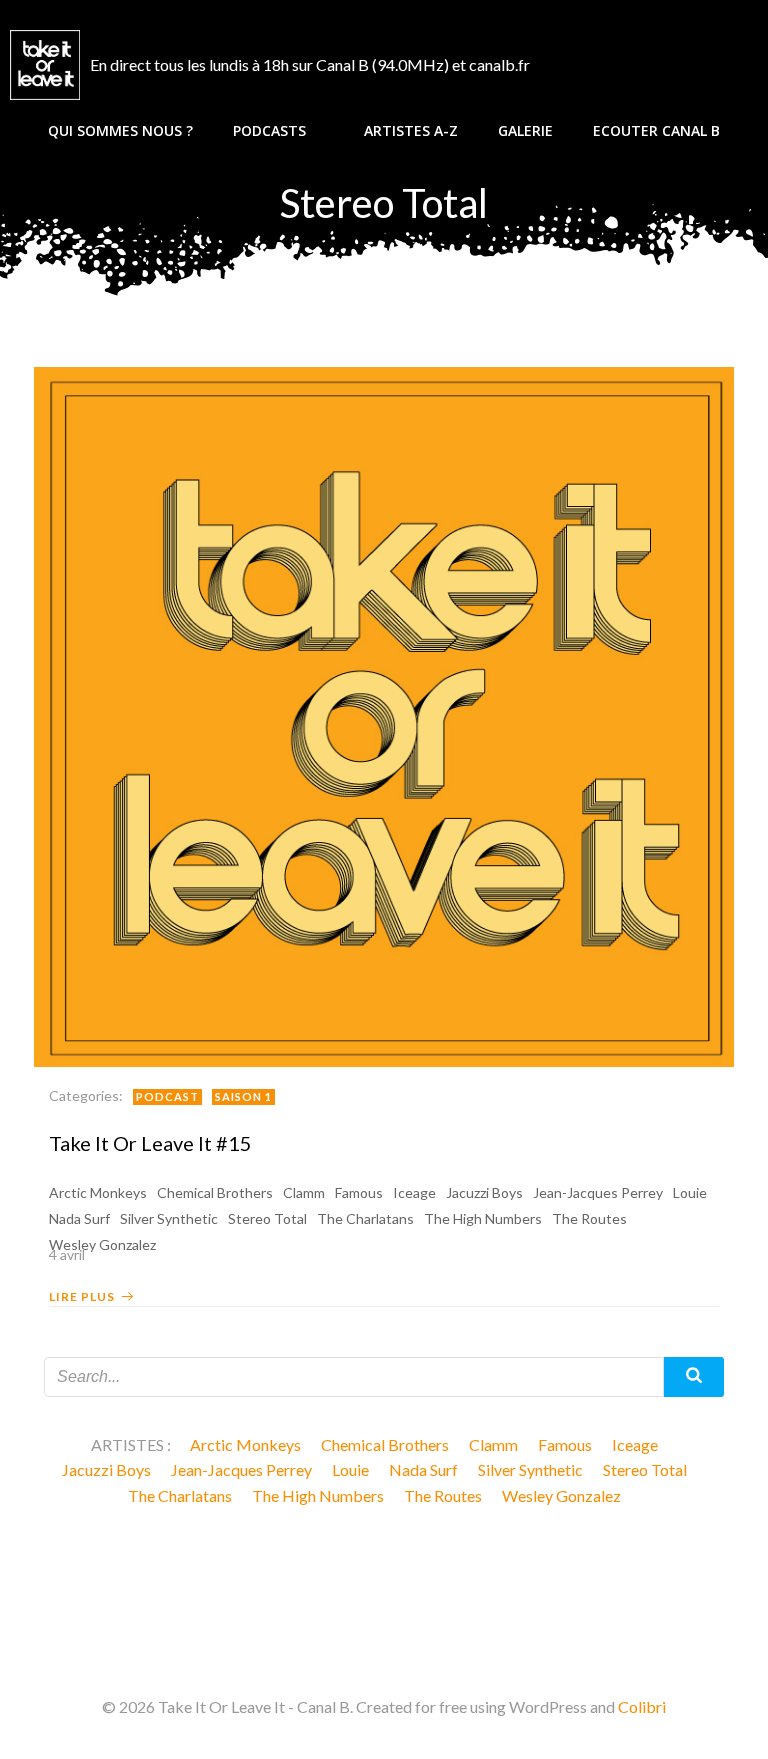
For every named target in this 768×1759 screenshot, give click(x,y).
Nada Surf (79, 1218)
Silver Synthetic (169, 1218)
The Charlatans (365, 1218)
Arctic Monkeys (98, 1192)
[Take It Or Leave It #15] (384, 714)
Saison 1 (243, 1096)
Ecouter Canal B (656, 130)
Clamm (304, 1192)
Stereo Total (267, 1218)
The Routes (589, 1218)
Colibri (642, 1706)
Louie (690, 1192)
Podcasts (269, 130)
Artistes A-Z (411, 130)
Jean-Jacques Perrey (598, 1192)
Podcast (167, 1096)
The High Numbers (483, 1218)
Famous (359, 1192)
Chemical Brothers (215, 1192)
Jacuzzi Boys (484, 1192)
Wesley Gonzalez (561, 1495)
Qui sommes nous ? (120, 130)
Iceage (414, 1192)
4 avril (67, 1254)
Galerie (525, 130)
